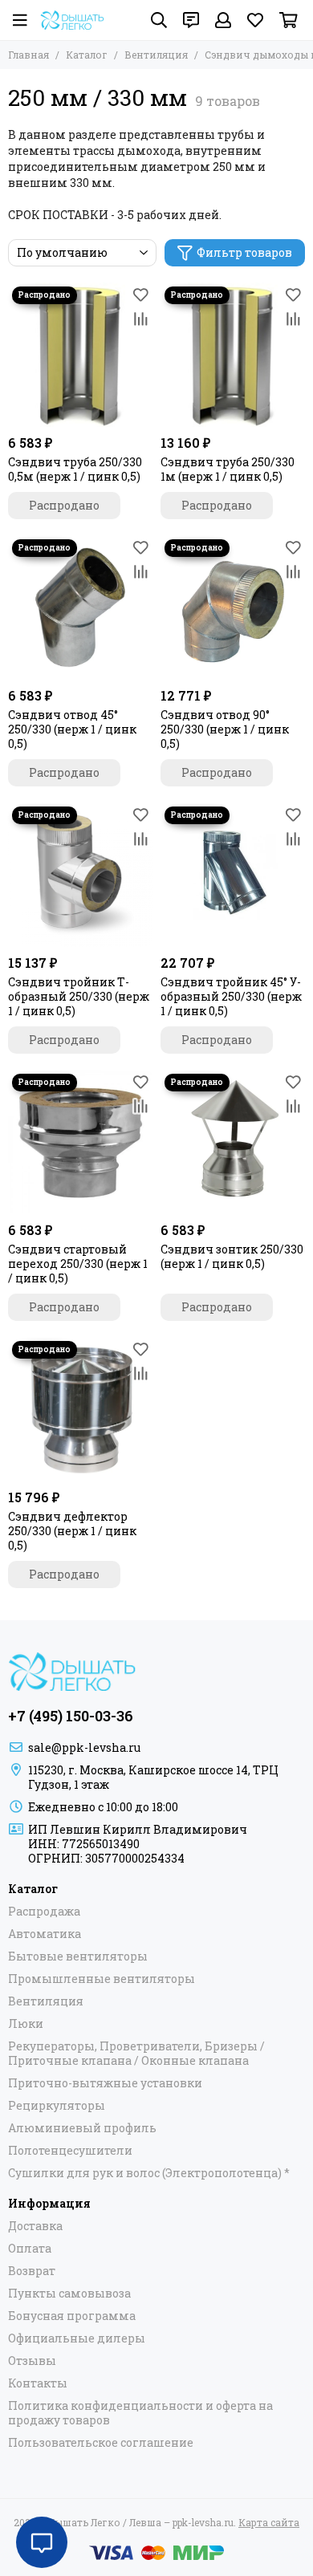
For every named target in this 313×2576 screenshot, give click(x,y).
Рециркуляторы (57, 2106)
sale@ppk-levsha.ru (84, 1747)
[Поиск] (159, 20)
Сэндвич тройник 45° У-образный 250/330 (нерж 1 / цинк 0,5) (231, 997)
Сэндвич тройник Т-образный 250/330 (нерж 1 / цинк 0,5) (79, 997)
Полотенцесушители (70, 2151)
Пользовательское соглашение (101, 2443)
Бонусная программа (72, 2316)
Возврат (32, 2271)
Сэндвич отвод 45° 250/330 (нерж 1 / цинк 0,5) (72, 729)
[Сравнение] (140, 319)
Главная (28, 55)
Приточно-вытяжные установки (105, 2083)
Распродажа (44, 1912)
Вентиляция (156, 55)
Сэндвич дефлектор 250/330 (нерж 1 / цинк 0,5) (72, 1531)
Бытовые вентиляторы (78, 1956)
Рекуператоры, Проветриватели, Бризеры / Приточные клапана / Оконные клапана (136, 2054)
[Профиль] (223, 20)
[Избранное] (140, 295)
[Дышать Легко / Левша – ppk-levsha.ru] (72, 20)
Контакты (38, 2383)
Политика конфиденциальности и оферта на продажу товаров (140, 2413)
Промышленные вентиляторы (102, 1979)
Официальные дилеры (77, 2338)
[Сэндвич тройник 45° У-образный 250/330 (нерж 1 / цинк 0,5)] (233, 875)
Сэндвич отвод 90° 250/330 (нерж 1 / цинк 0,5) (225, 729)
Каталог (87, 55)
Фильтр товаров (244, 252)
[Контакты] (191, 20)
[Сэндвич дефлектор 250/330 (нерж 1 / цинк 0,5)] (80, 1409)
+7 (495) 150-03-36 (71, 1716)
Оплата (30, 2249)
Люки (26, 2024)
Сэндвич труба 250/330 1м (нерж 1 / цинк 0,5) (228, 469)
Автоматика (45, 1934)
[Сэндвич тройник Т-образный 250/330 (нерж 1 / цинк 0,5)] (80, 875)
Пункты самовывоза (69, 2294)
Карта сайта (269, 2522)
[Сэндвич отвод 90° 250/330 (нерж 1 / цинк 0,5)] (233, 607)
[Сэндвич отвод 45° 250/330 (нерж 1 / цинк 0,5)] (80, 607)
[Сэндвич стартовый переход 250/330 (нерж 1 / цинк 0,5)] (80, 1142)
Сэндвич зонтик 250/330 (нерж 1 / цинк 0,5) (232, 1257)
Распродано (64, 505)
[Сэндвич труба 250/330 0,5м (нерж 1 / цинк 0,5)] (80, 355)
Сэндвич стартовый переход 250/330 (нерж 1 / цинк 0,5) (78, 1264)
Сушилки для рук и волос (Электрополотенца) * (149, 2173)
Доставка (35, 2226)
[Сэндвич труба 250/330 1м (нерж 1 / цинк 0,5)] (233, 355)
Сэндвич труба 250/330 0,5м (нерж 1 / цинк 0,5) (75, 469)
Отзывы (32, 2361)
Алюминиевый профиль (82, 2128)
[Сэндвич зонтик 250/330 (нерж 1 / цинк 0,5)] (233, 1142)
